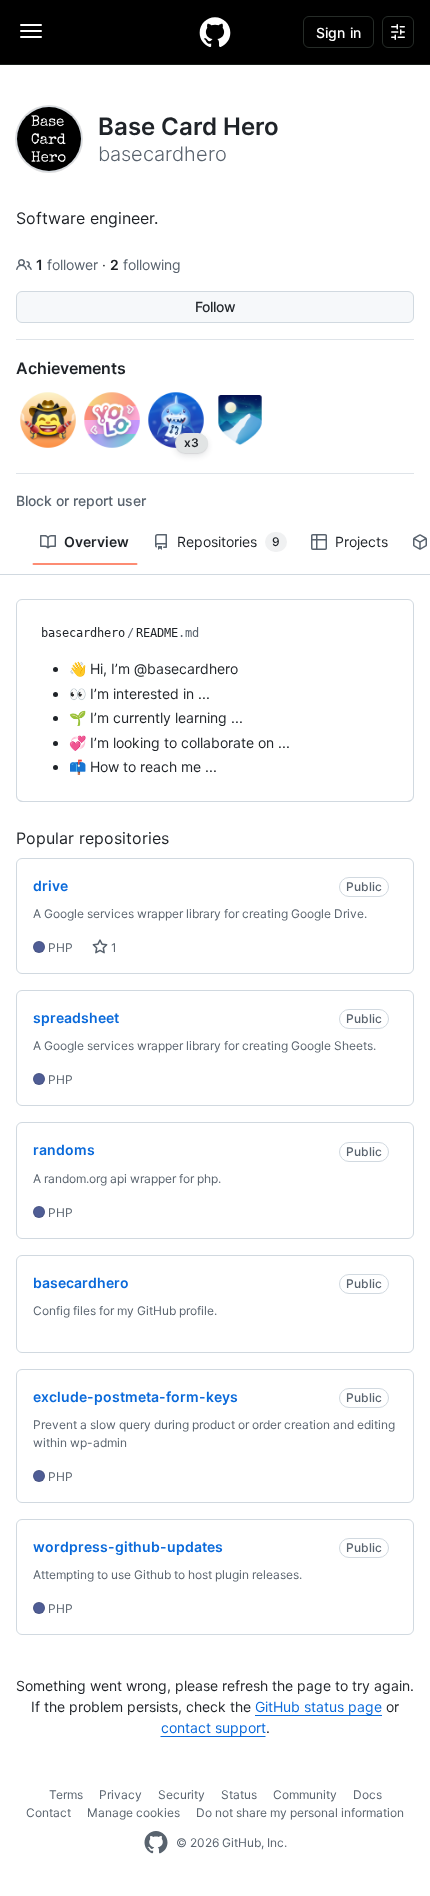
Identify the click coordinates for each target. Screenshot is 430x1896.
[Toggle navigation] (31, 31)
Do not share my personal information (300, 1812)
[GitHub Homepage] (156, 1843)
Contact (48, 1812)
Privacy (120, 1794)
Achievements (71, 368)
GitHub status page (318, 1706)
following (145, 264)
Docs (367, 1794)
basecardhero (83, 633)
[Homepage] (215, 32)
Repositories (228, 541)
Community (305, 1794)
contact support (213, 1727)
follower (69, 264)
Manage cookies (133, 1812)
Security (181, 1794)
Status (239, 1794)
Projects (361, 541)
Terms (66, 1794)
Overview (96, 541)
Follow (215, 306)
